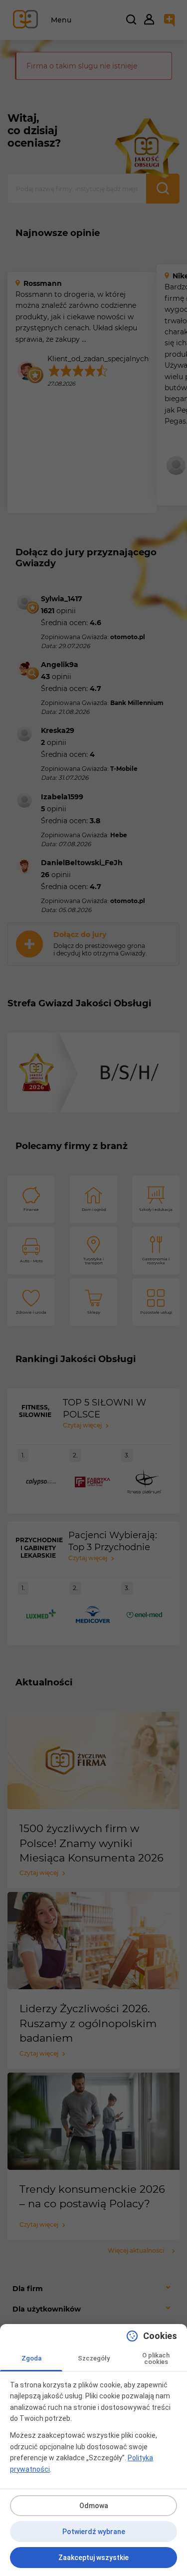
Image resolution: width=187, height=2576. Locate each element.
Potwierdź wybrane (94, 2532)
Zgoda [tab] (31, 2358)
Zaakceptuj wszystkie (93, 2558)
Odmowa (94, 2506)
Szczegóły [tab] (94, 2358)
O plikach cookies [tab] (156, 2358)
